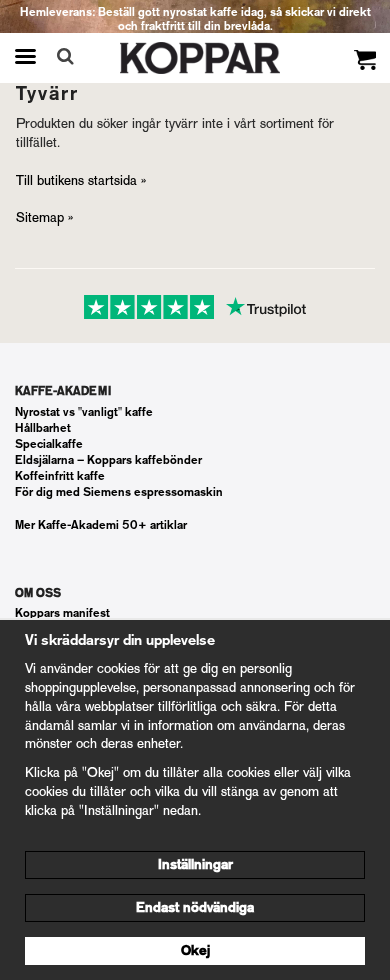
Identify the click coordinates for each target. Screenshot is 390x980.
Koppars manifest (62, 613)
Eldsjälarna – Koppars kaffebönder (108, 460)
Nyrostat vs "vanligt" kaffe (84, 412)
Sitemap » (44, 217)
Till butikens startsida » (81, 180)
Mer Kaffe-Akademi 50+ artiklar (101, 525)
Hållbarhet (43, 428)
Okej (195, 950)
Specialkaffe (49, 444)
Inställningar (195, 864)
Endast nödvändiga (195, 907)
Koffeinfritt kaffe (60, 476)
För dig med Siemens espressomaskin (119, 492)
